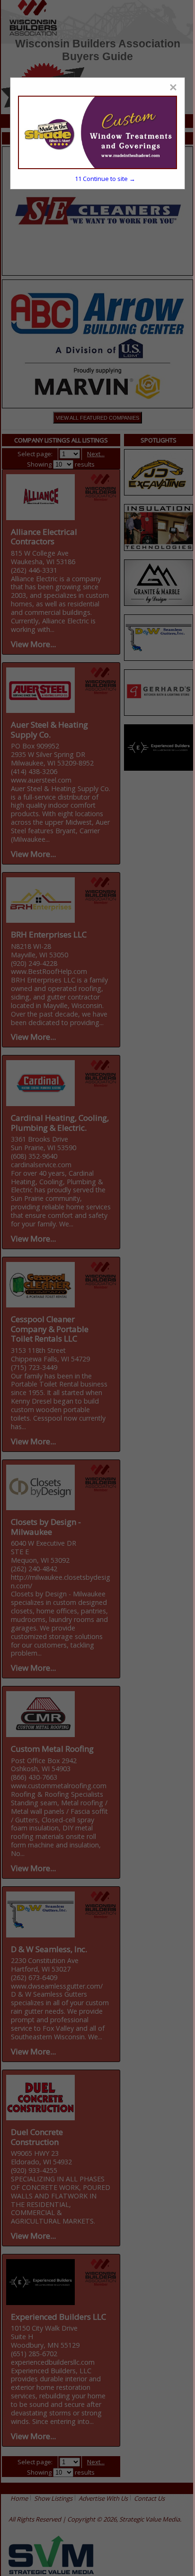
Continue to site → (105, 179)
